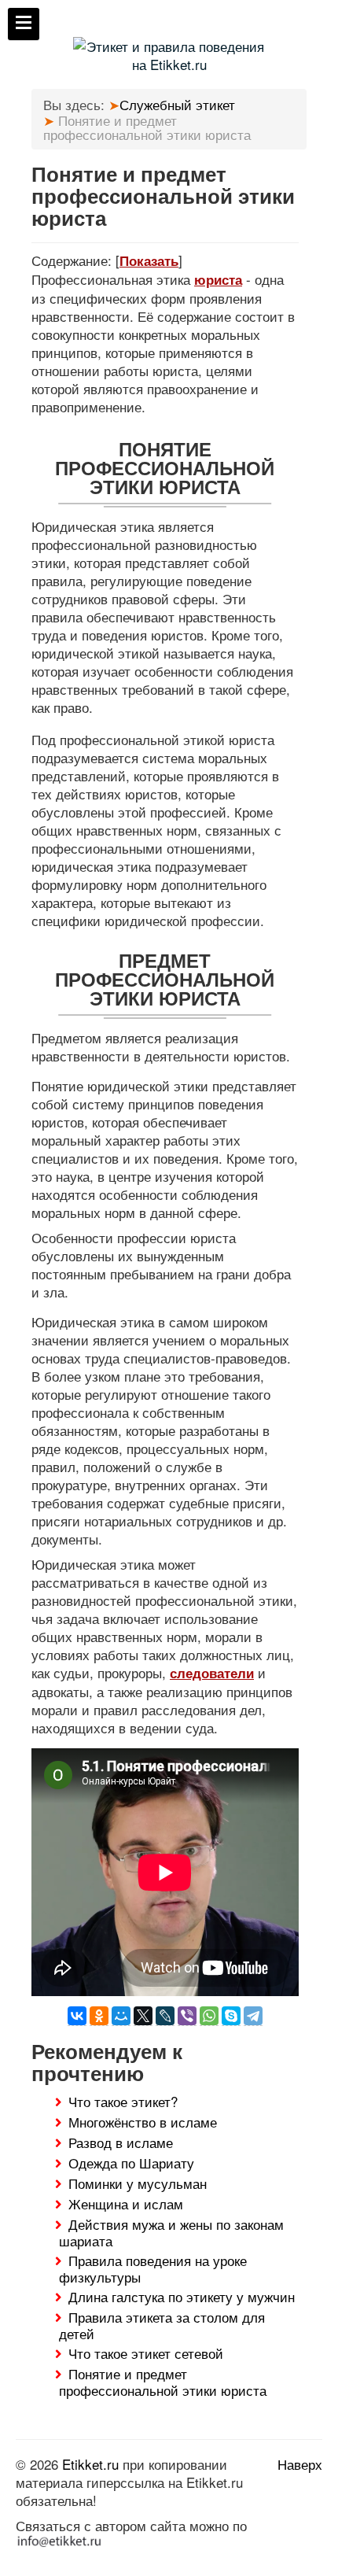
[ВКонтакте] (77, 2016)
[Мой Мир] (121, 2016)
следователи (212, 1673)
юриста (218, 279)
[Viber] (187, 2016)
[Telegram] (253, 2016)
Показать (149, 260)
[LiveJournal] (165, 2016)
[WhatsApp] (209, 2016)
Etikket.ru (90, 2464)
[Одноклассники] (99, 2016)
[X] (143, 2016)
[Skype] (231, 2016)
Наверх (300, 2464)
